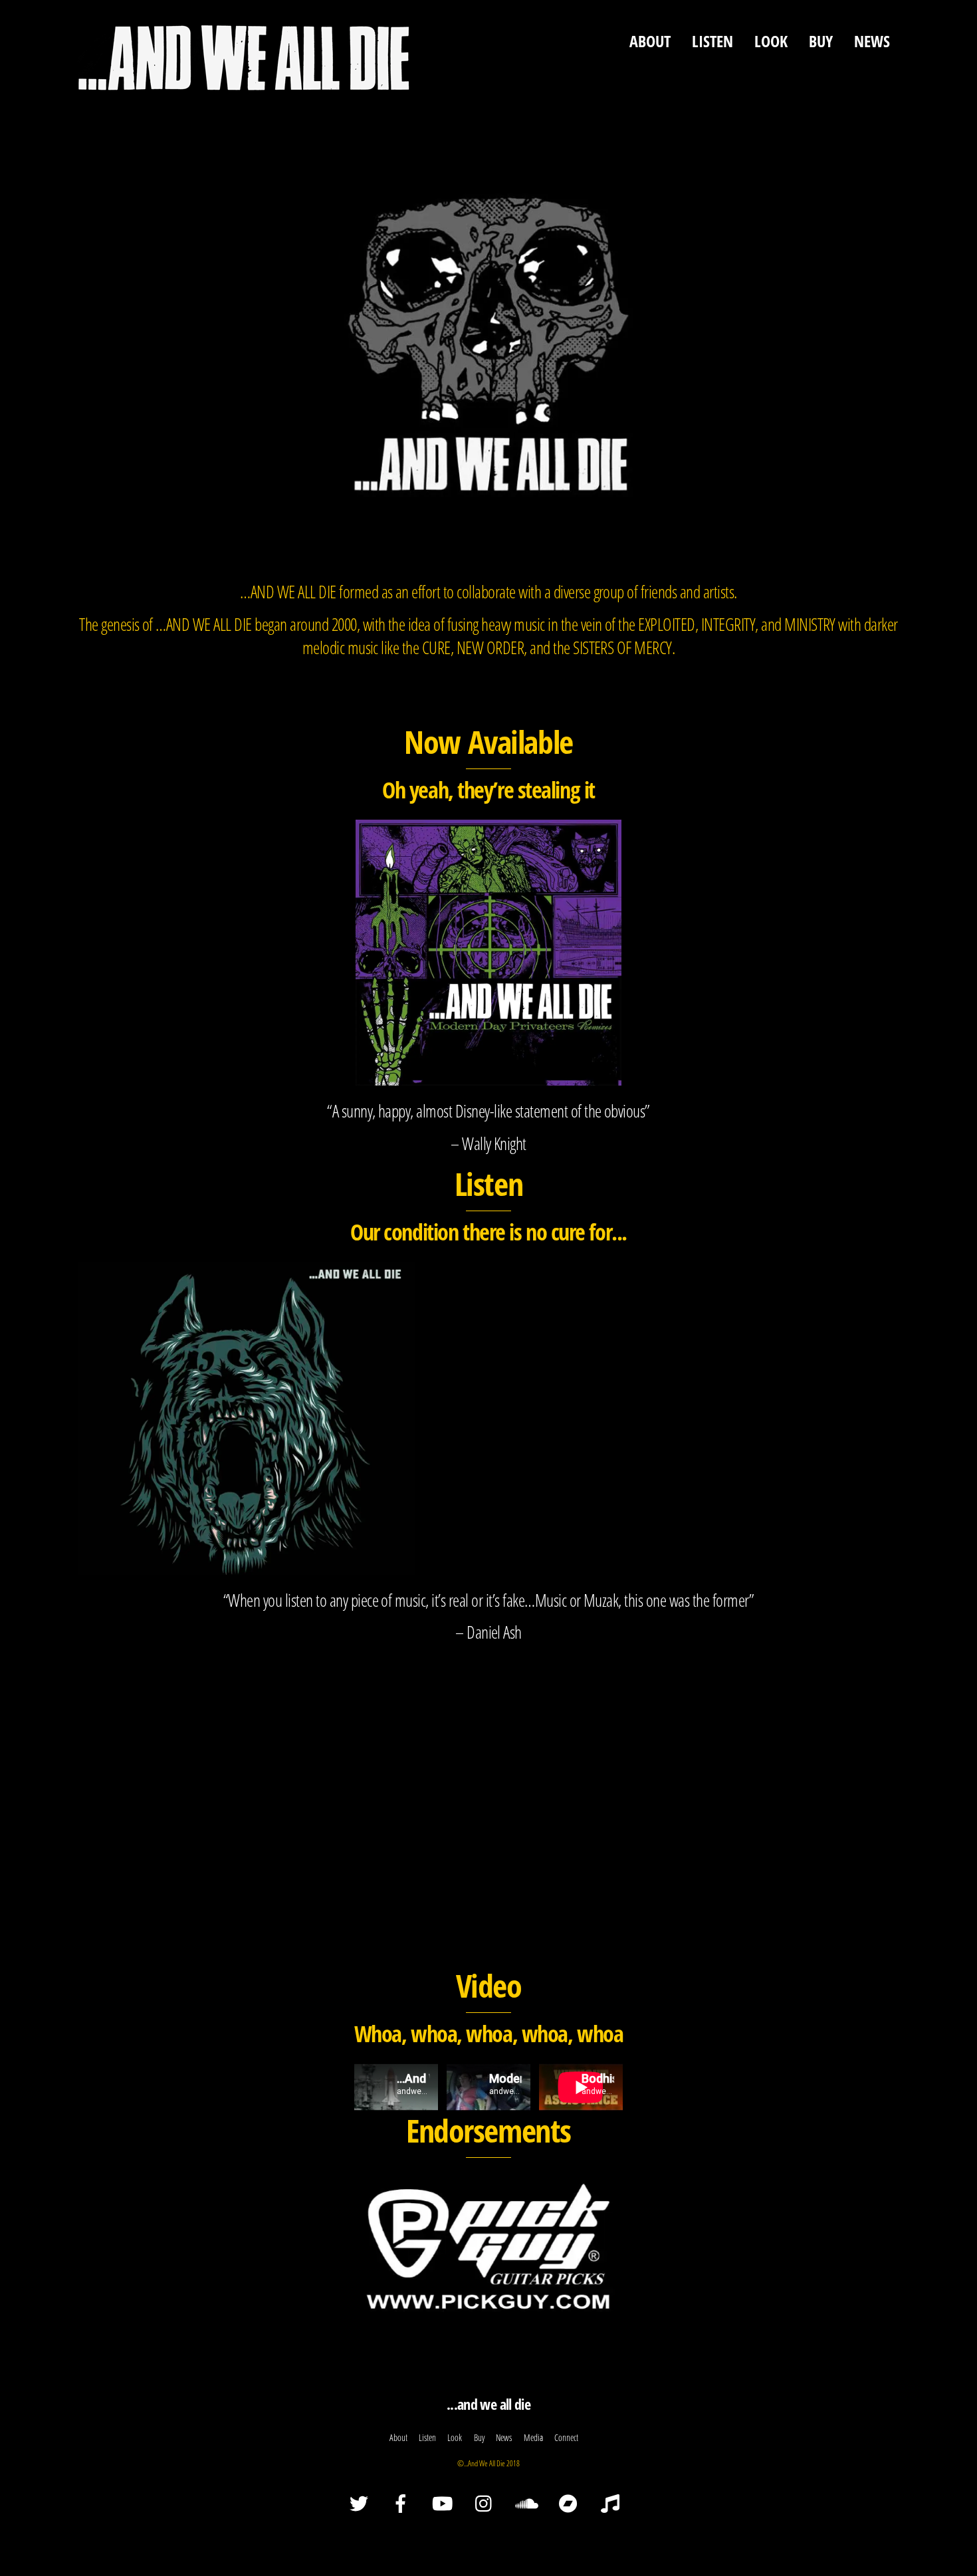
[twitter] (361, 2503)
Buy (821, 41)
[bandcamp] (571, 2503)
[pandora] (612, 2503)
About (650, 41)
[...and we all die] (244, 84)
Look (771, 41)
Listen (712, 41)
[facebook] (403, 2503)
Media (533, 2437)
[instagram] (487, 2503)
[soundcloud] (529, 2503)
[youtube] (445, 2503)
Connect (566, 2437)
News (872, 41)
